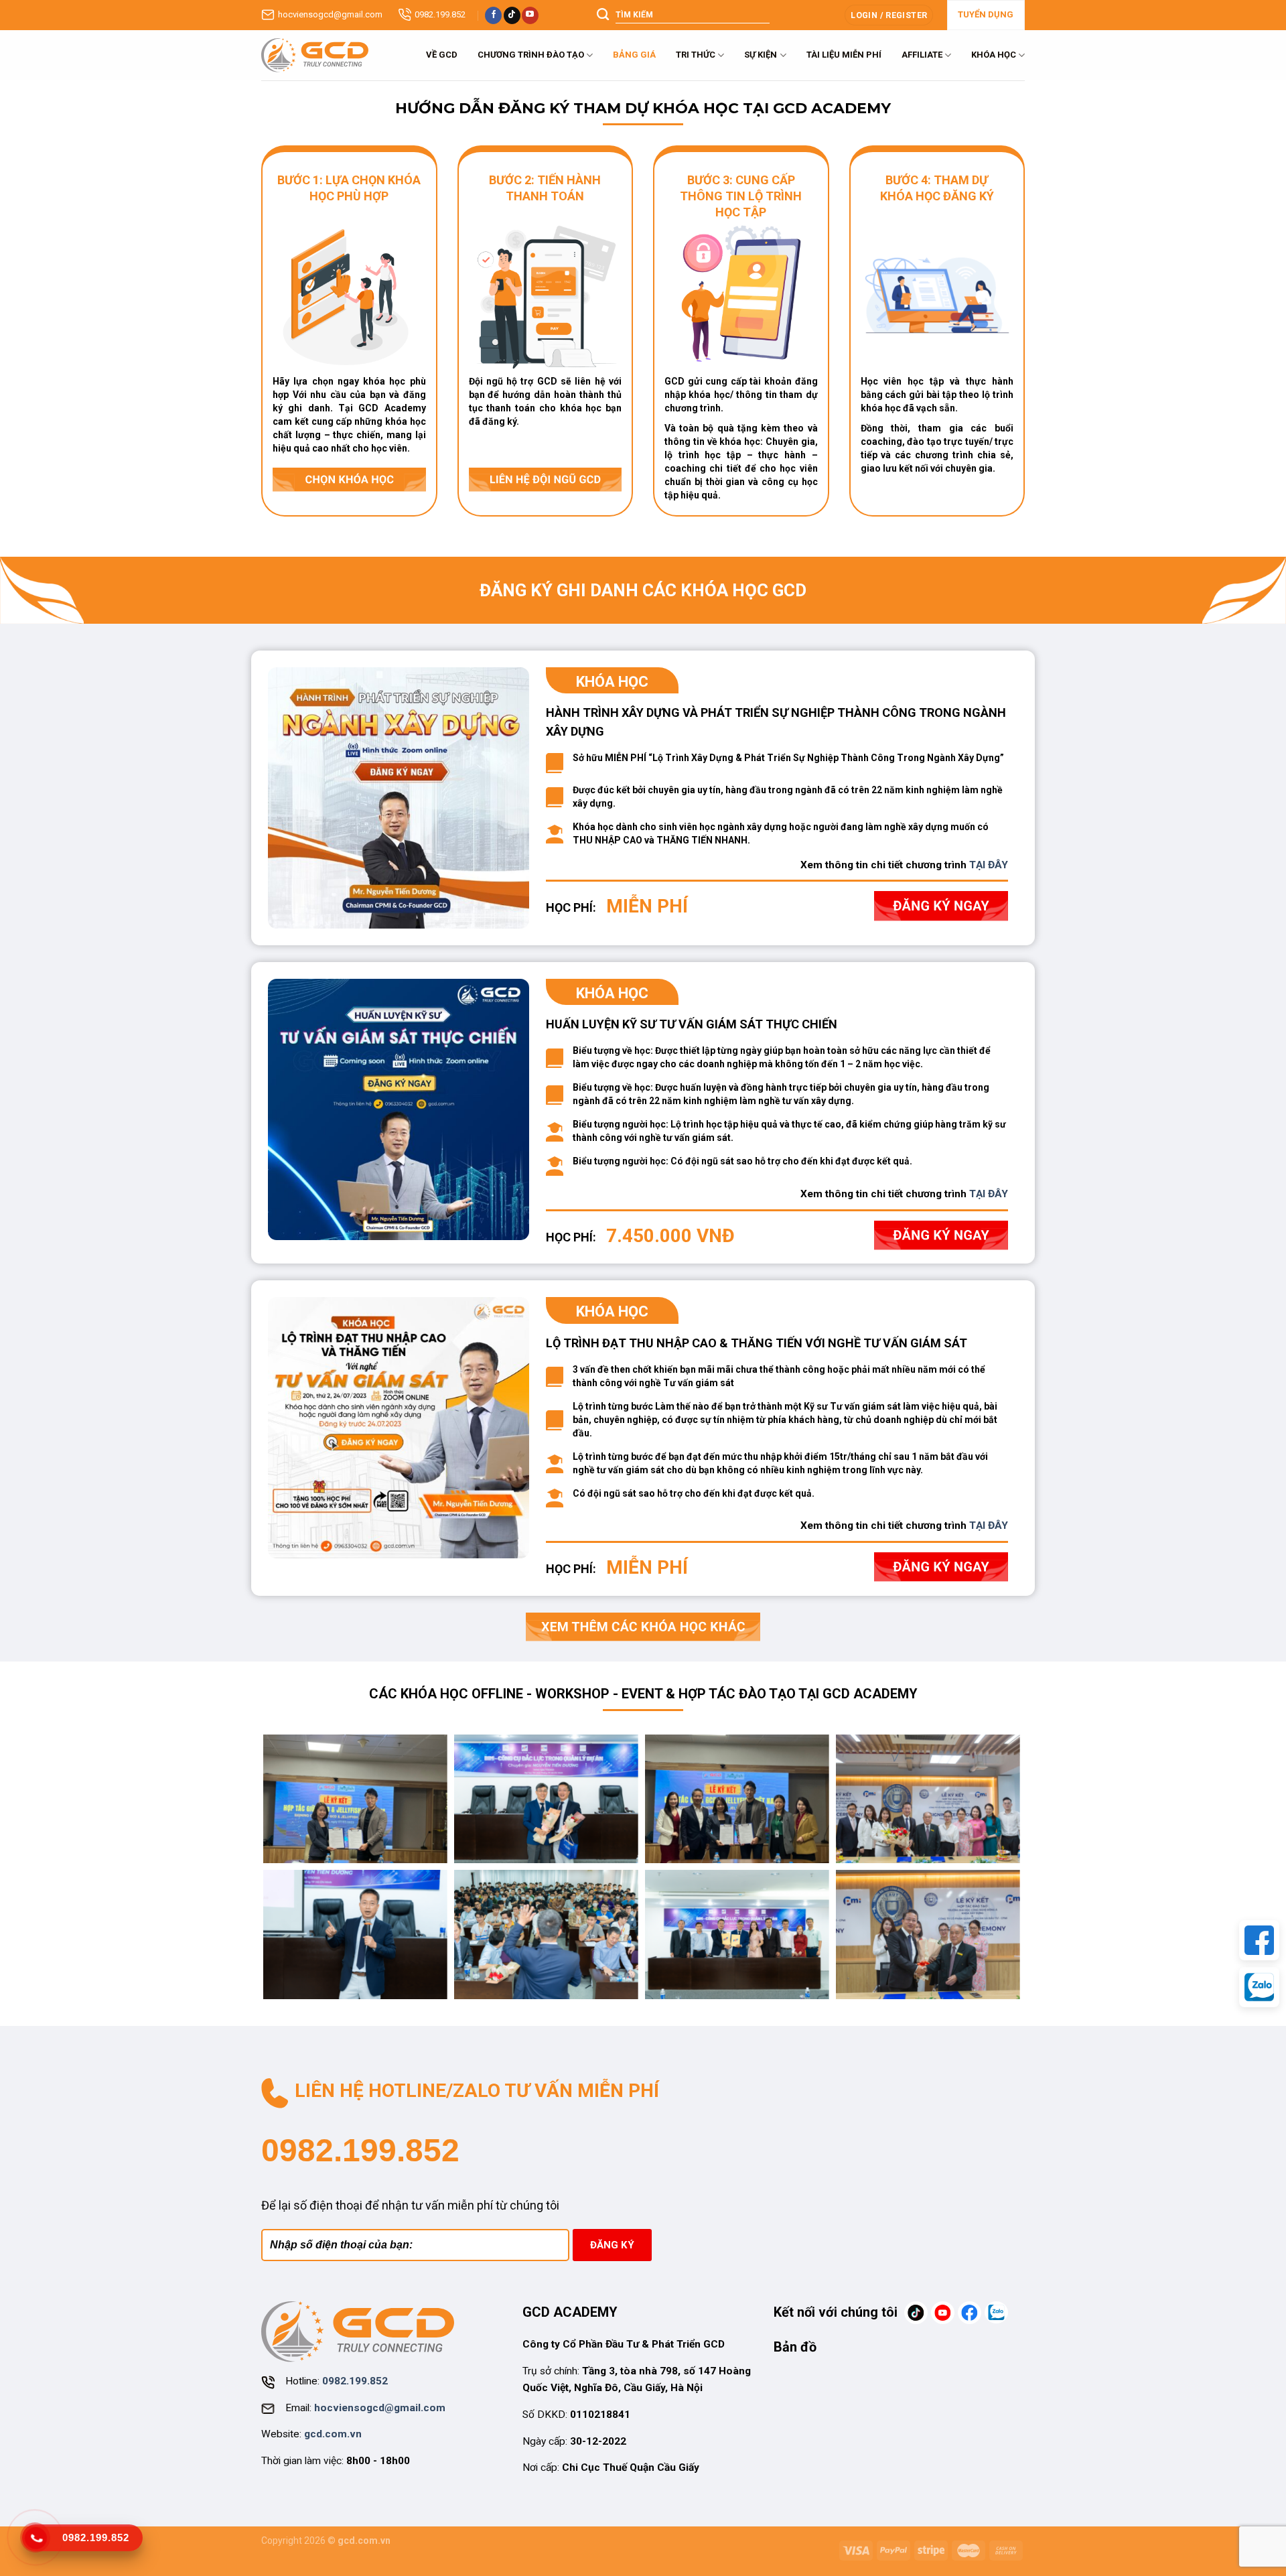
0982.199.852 (440, 14)
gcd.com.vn (333, 2434)
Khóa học (994, 55)
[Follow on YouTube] (530, 15)
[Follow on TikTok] (512, 15)
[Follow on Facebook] (493, 15)
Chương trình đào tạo (531, 55)
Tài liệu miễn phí (844, 55)
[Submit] (603, 15)
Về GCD (442, 55)
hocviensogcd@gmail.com (330, 14)
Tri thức (696, 55)
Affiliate (922, 55)
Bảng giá (634, 55)
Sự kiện (761, 55)
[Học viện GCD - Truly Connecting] (315, 55)
